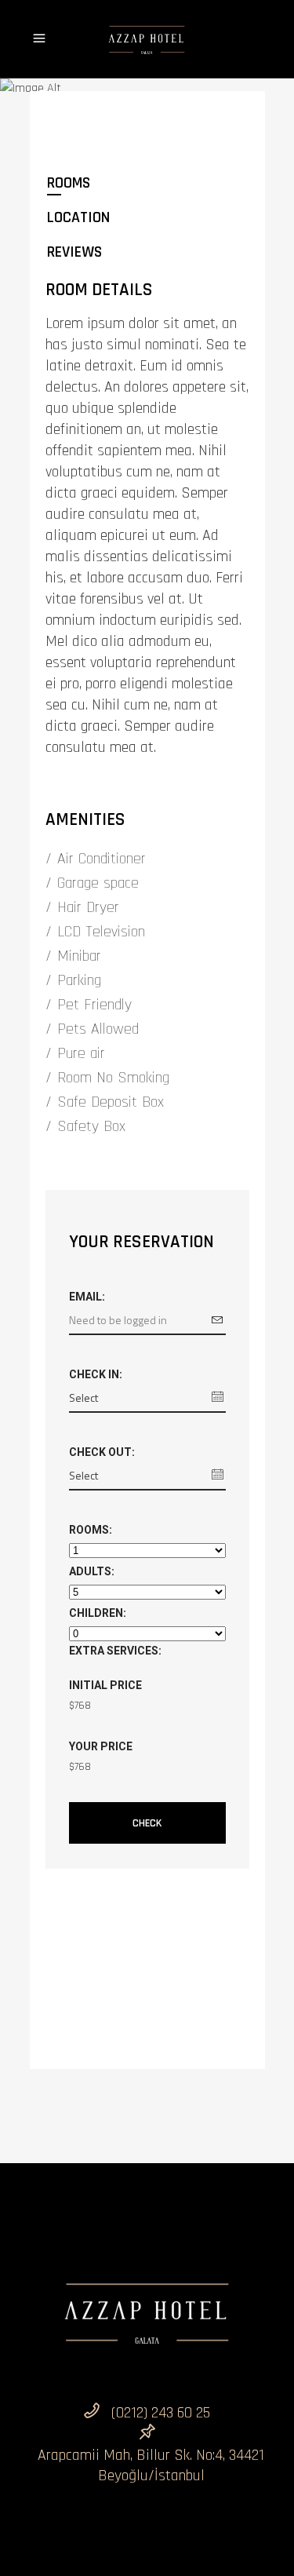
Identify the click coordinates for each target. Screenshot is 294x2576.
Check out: (102, 1452)
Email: (87, 1297)
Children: (98, 1613)
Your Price (101, 1746)
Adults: (92, 1571)
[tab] (147, 183)
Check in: (96, 1374)
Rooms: (91, 1530)
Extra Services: (115, 1651)
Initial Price (105, 1685)
